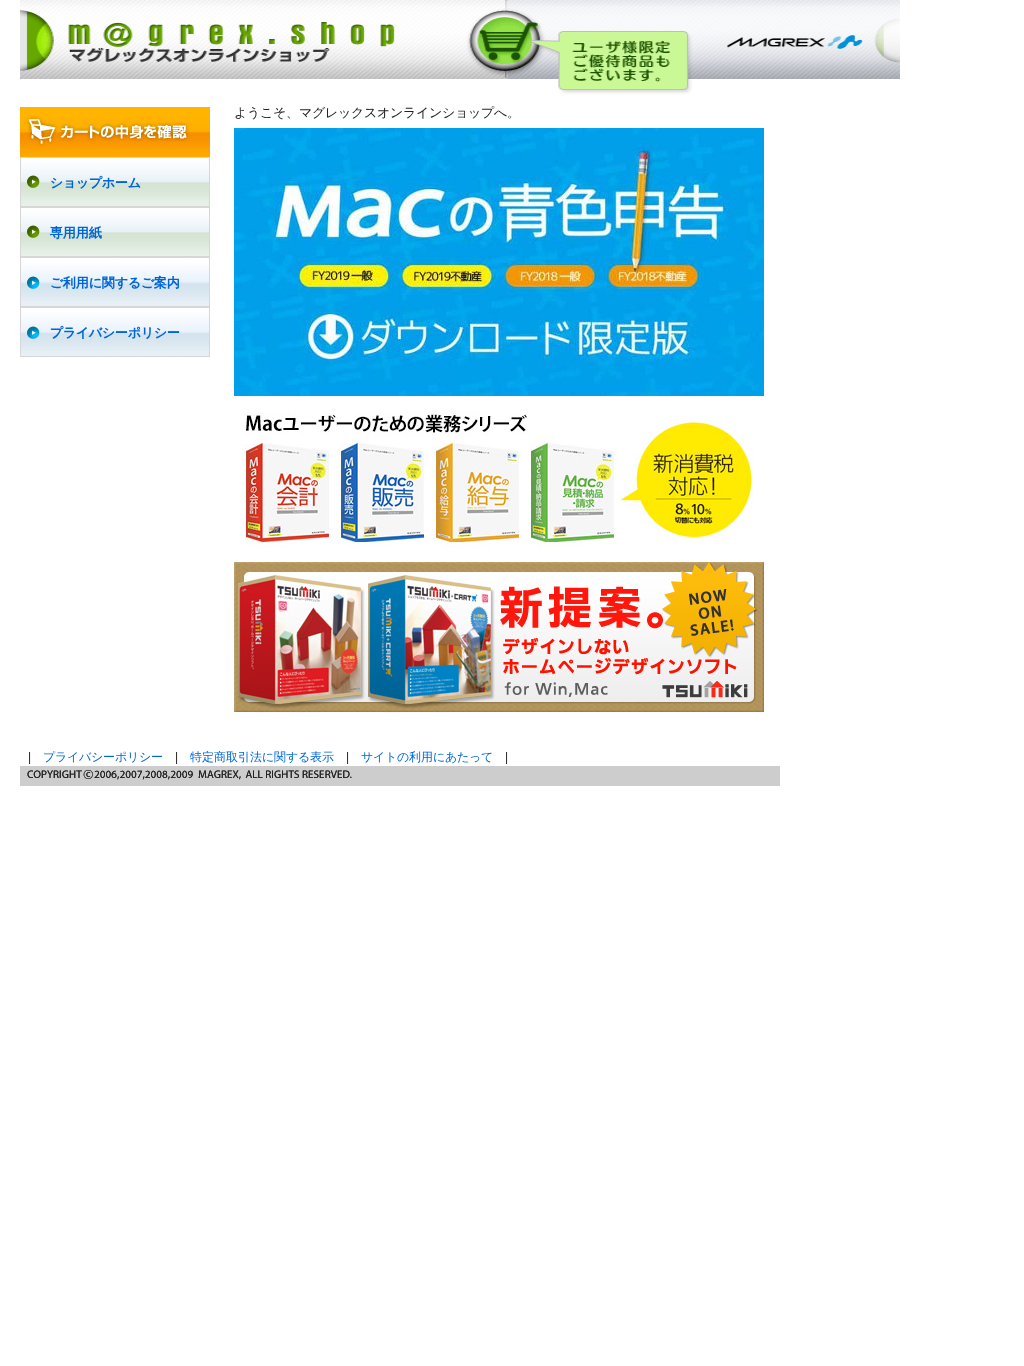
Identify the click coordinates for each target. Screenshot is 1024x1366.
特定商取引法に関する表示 (262, 757)
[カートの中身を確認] (115, 132)
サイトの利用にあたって (427, 757)
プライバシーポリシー (103, 757)
